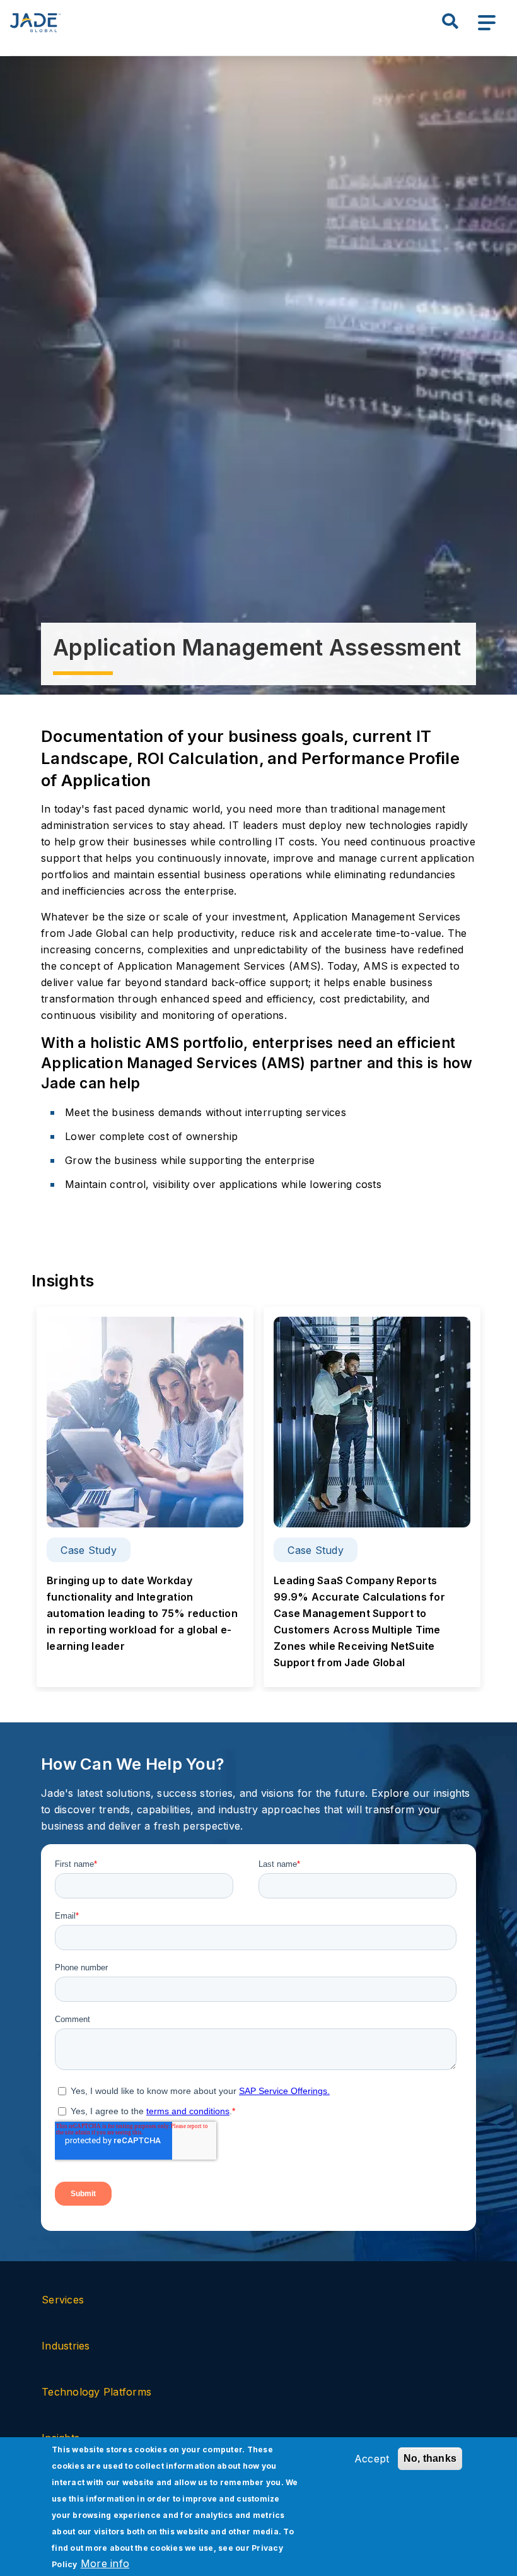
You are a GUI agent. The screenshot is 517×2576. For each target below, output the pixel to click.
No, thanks (430, 2458)
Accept (372, 2459)
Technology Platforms (96, 2392)
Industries (66, 2346)
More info (105, 2563)
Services (64, 2300)
